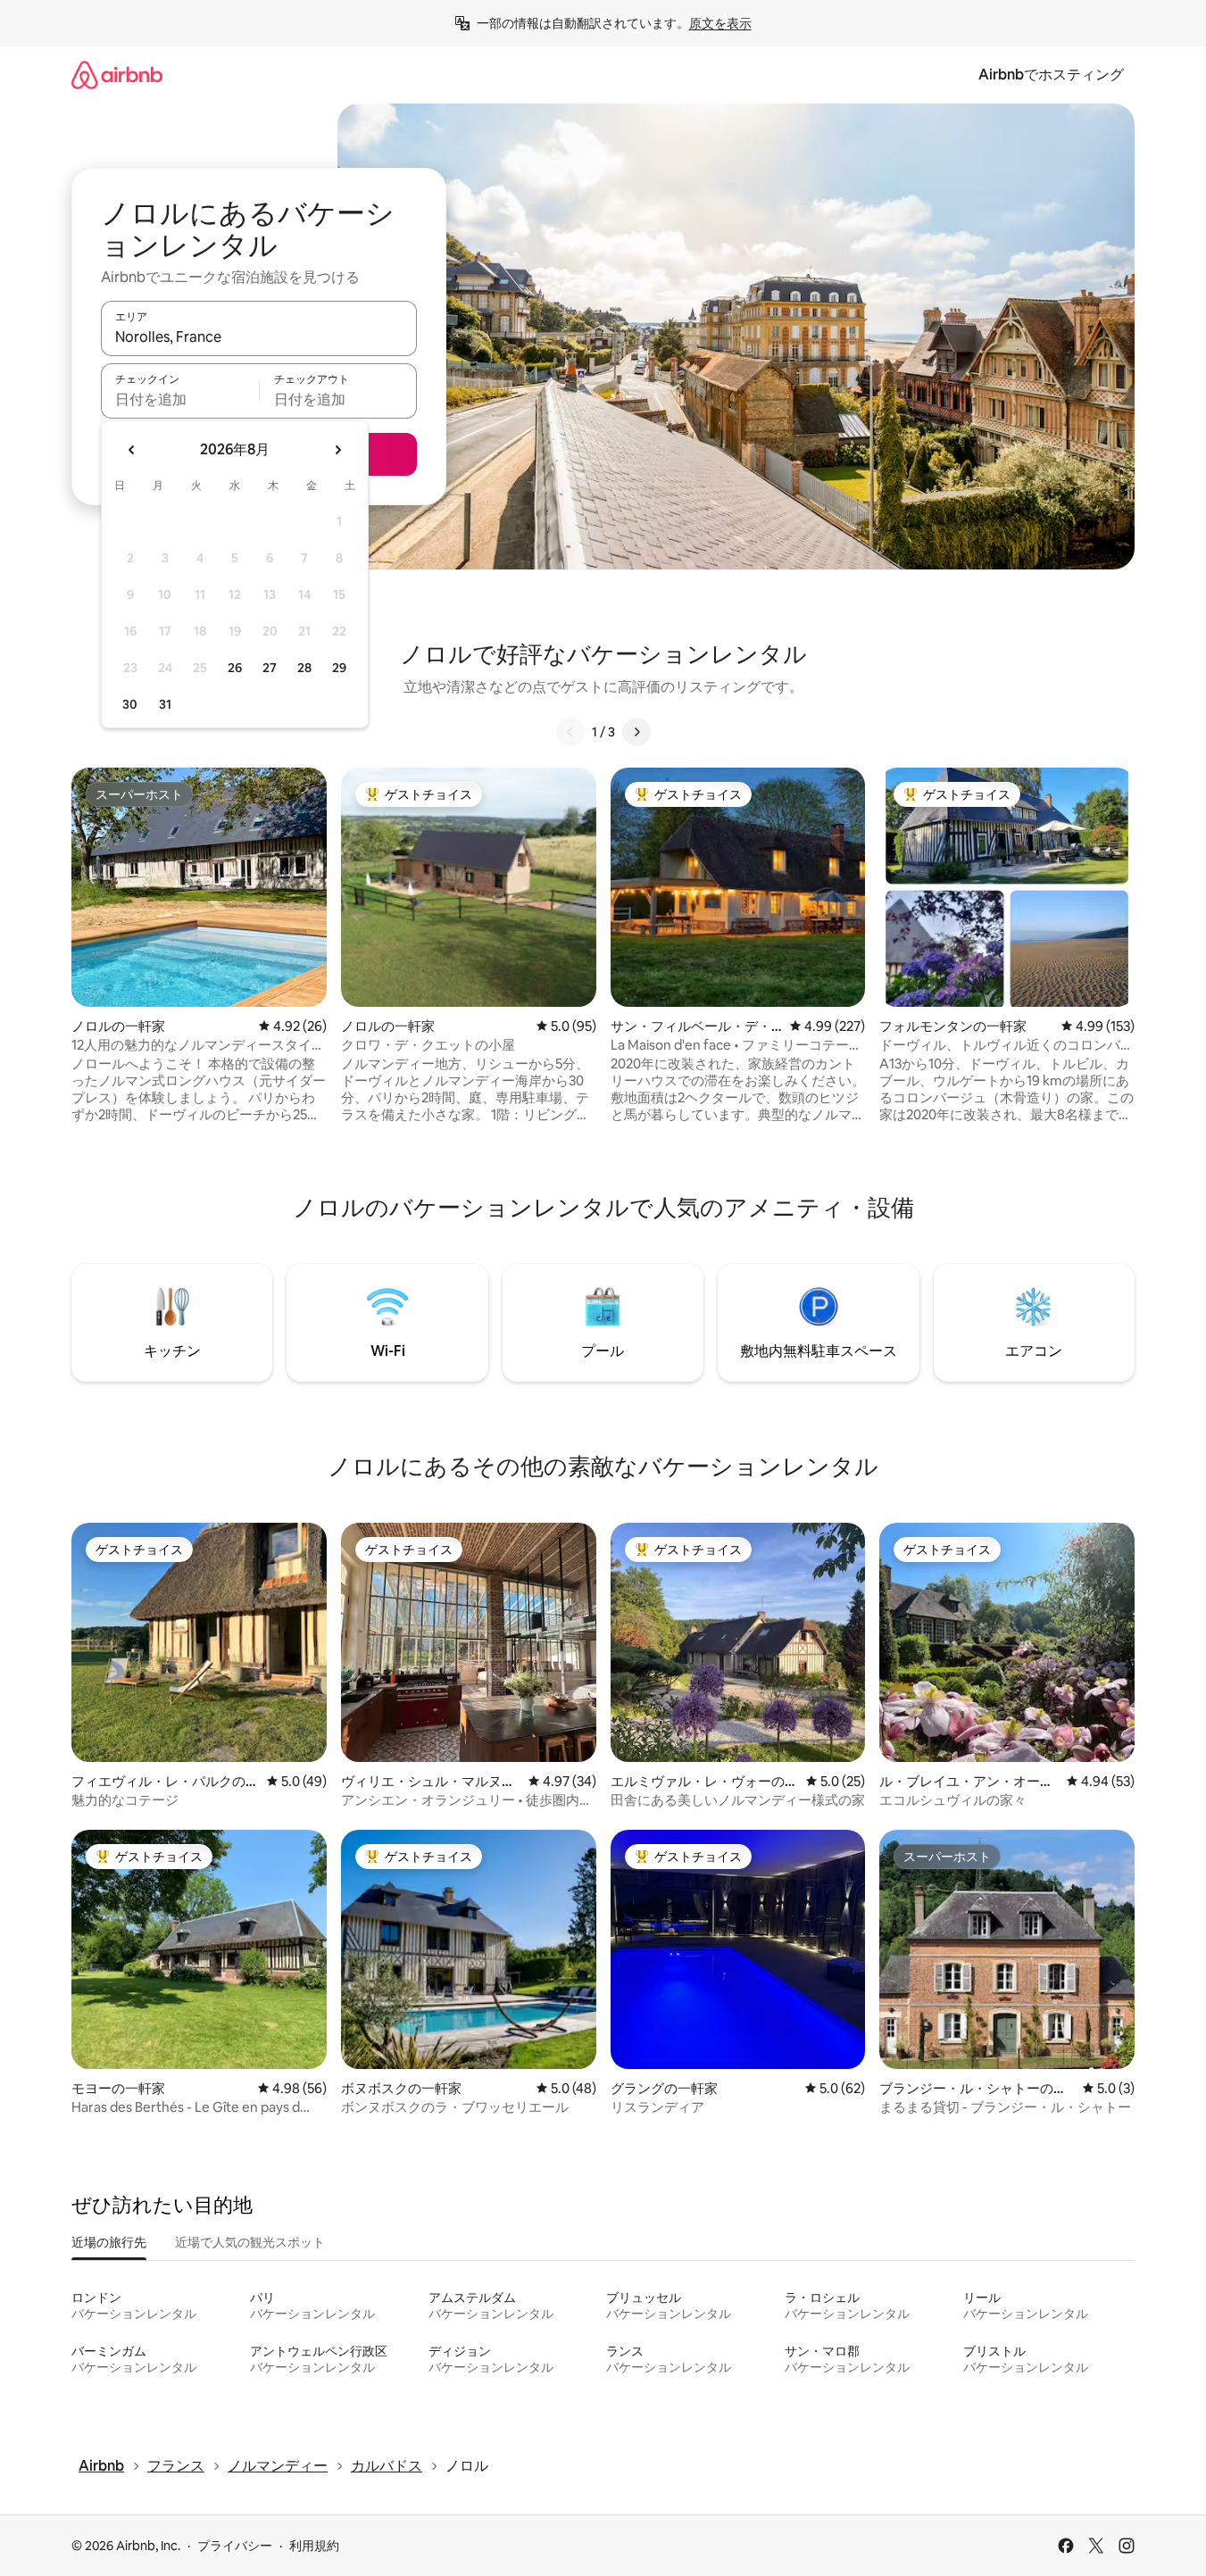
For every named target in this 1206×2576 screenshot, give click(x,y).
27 (270, 668)
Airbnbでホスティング (1051, 75)
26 (235, 668)
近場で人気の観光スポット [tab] (250, 2242)
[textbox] (180, 399)
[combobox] (259, 337)
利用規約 (314, 2546)
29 (339, 668)
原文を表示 (720, 23)
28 (304, 668)
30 (130, 704)
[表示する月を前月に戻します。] (132, 450)
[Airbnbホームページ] (117, 75)
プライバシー (235, 2546)
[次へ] (636, 732)
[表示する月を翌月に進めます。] (337, 450)
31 (165, 704)
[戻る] (570, 732)
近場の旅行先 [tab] (109, 2242)
